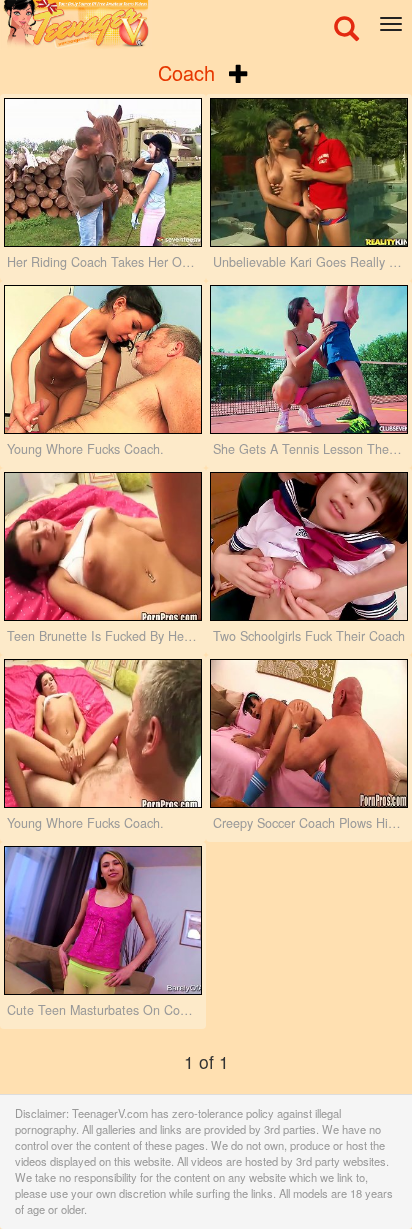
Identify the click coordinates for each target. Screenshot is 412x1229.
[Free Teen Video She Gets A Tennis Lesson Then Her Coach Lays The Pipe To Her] (309, 359)
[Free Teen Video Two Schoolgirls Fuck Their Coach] (309, 546)
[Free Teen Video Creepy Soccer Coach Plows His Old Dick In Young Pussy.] (309, 733)
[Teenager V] (206, 25)
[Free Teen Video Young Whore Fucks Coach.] (103, 359)
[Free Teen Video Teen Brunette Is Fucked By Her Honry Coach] (103, 546)
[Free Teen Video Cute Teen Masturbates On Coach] (103, 920)
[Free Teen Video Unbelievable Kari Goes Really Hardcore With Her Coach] (309, 172)
